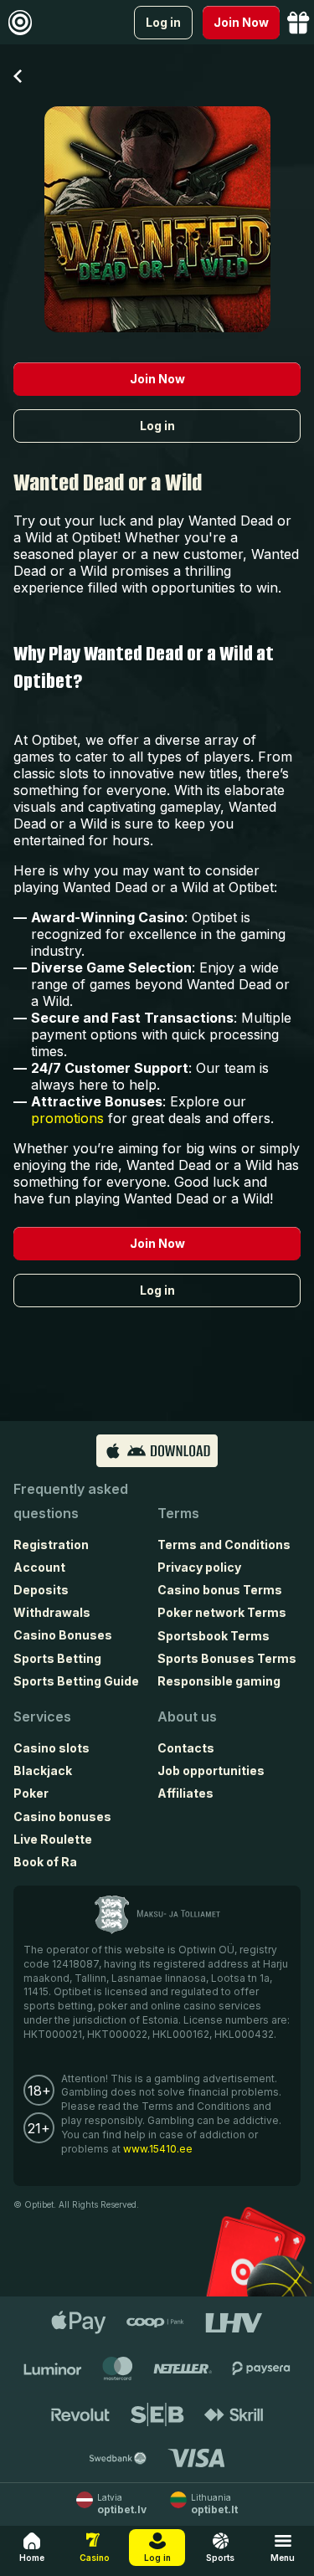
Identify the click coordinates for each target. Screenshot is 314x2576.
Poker (31, 1793)
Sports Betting (57, 1658)
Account (39, 1567)
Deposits (41, 1590)
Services (42, 1716)
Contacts (186, 1748)
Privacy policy (199, 1567)
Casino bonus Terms (220, 1590)
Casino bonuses (62, 1817)
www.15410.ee (158, 2149)
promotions (67, 1118)
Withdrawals (52, 1612)
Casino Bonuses (63, 1635)
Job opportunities (211, 1770)
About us (187, 1716)
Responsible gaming (219, 1681)
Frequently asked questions (71, 1501)
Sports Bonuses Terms (227, 1658)
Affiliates (185, 1793)
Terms (178, 1513)
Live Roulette (53, 1839)
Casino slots (51, 1748)
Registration (51, 1545)
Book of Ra (45, 1862)
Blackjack (43, 1770)
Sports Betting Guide (76, 1681)
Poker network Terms (222, 1612)
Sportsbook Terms (214, 1636)
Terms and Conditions (224, 1545)
